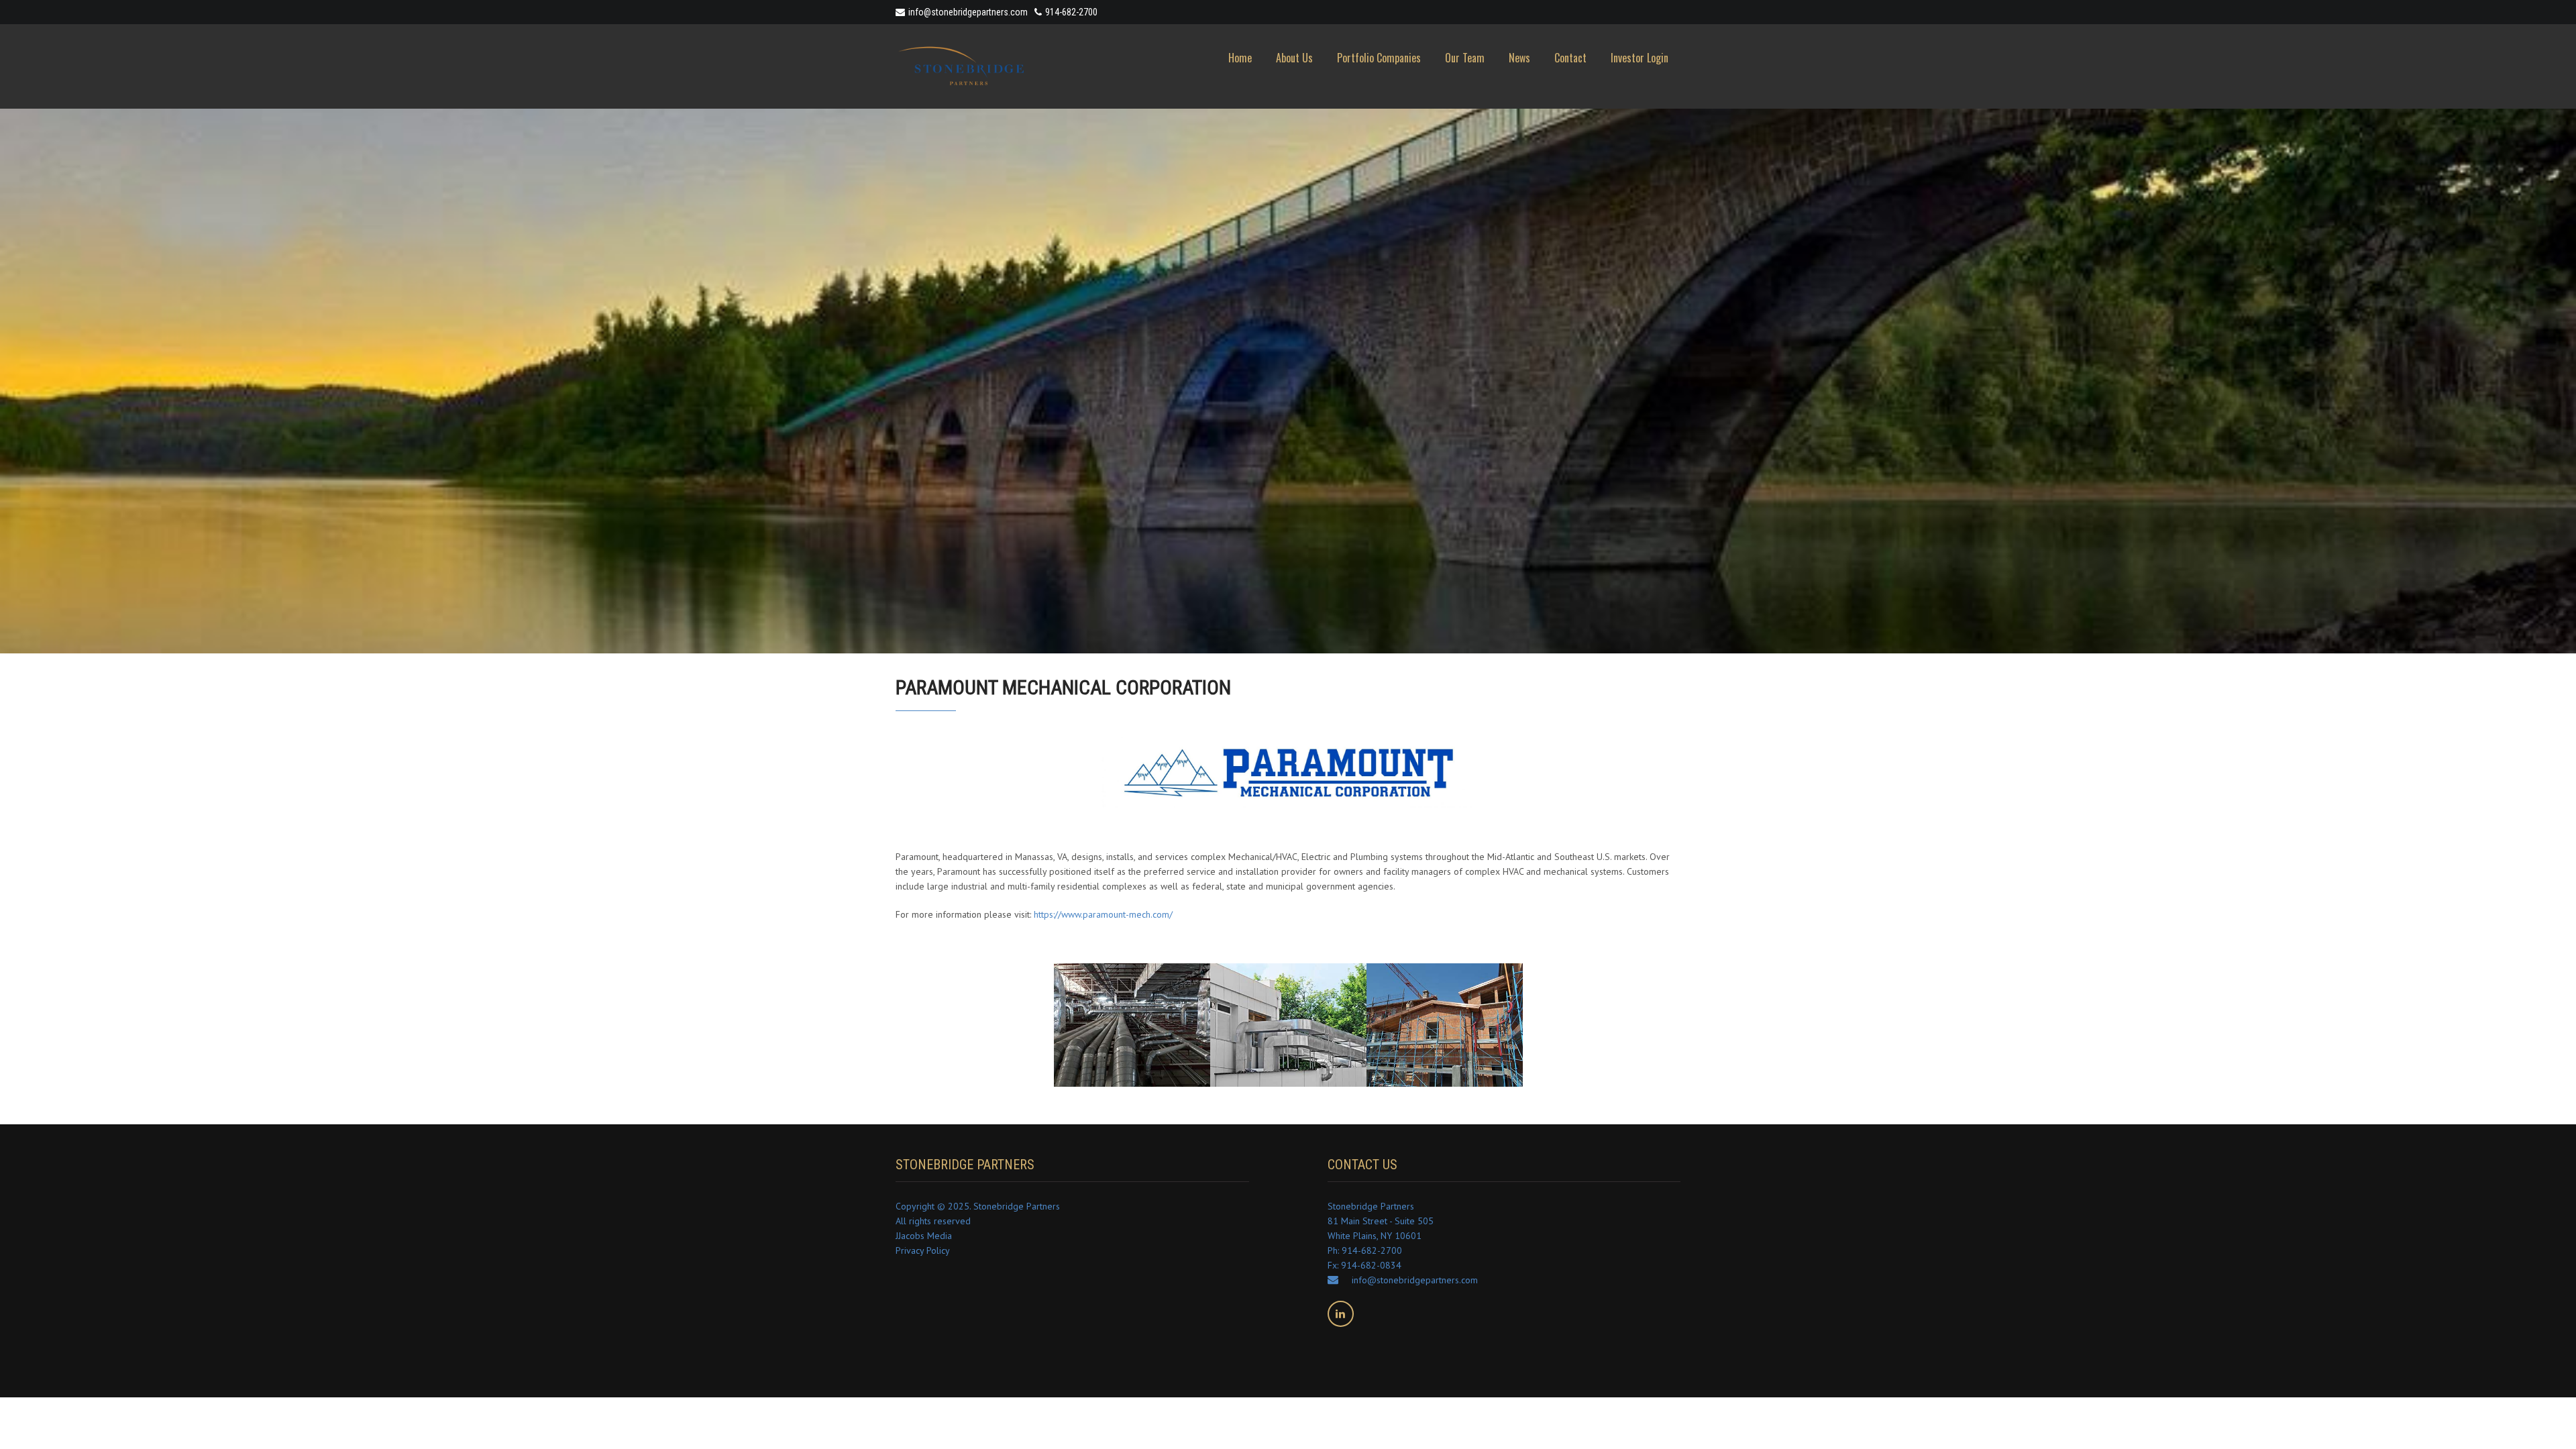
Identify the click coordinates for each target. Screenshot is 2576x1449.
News (1519, 58)
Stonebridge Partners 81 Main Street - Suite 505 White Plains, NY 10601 (1381, 1221)
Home (1240, 58)
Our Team (1465, 58)
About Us (1294, 58)
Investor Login (1640, 58)
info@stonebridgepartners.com (968, 12)
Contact (1570, 58)
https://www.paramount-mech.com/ (1103, 914)
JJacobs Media (924, 1236)
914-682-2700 (1071, 12)
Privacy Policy (923, 1250)
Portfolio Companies (1379, 58)
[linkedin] (1341, 1314)
